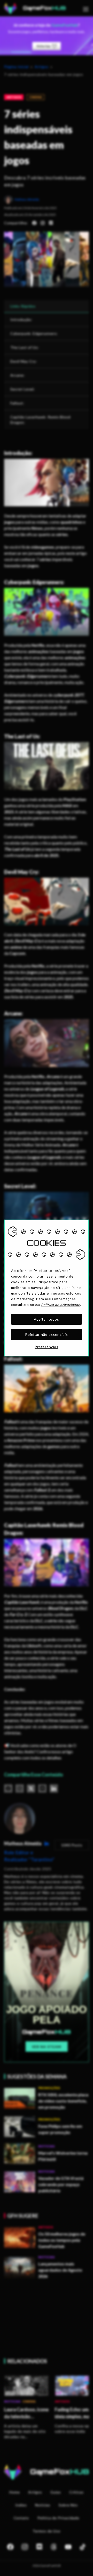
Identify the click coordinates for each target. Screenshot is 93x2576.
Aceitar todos (47, 1319)
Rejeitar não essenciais (47, 1334)
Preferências (47, 1347)
